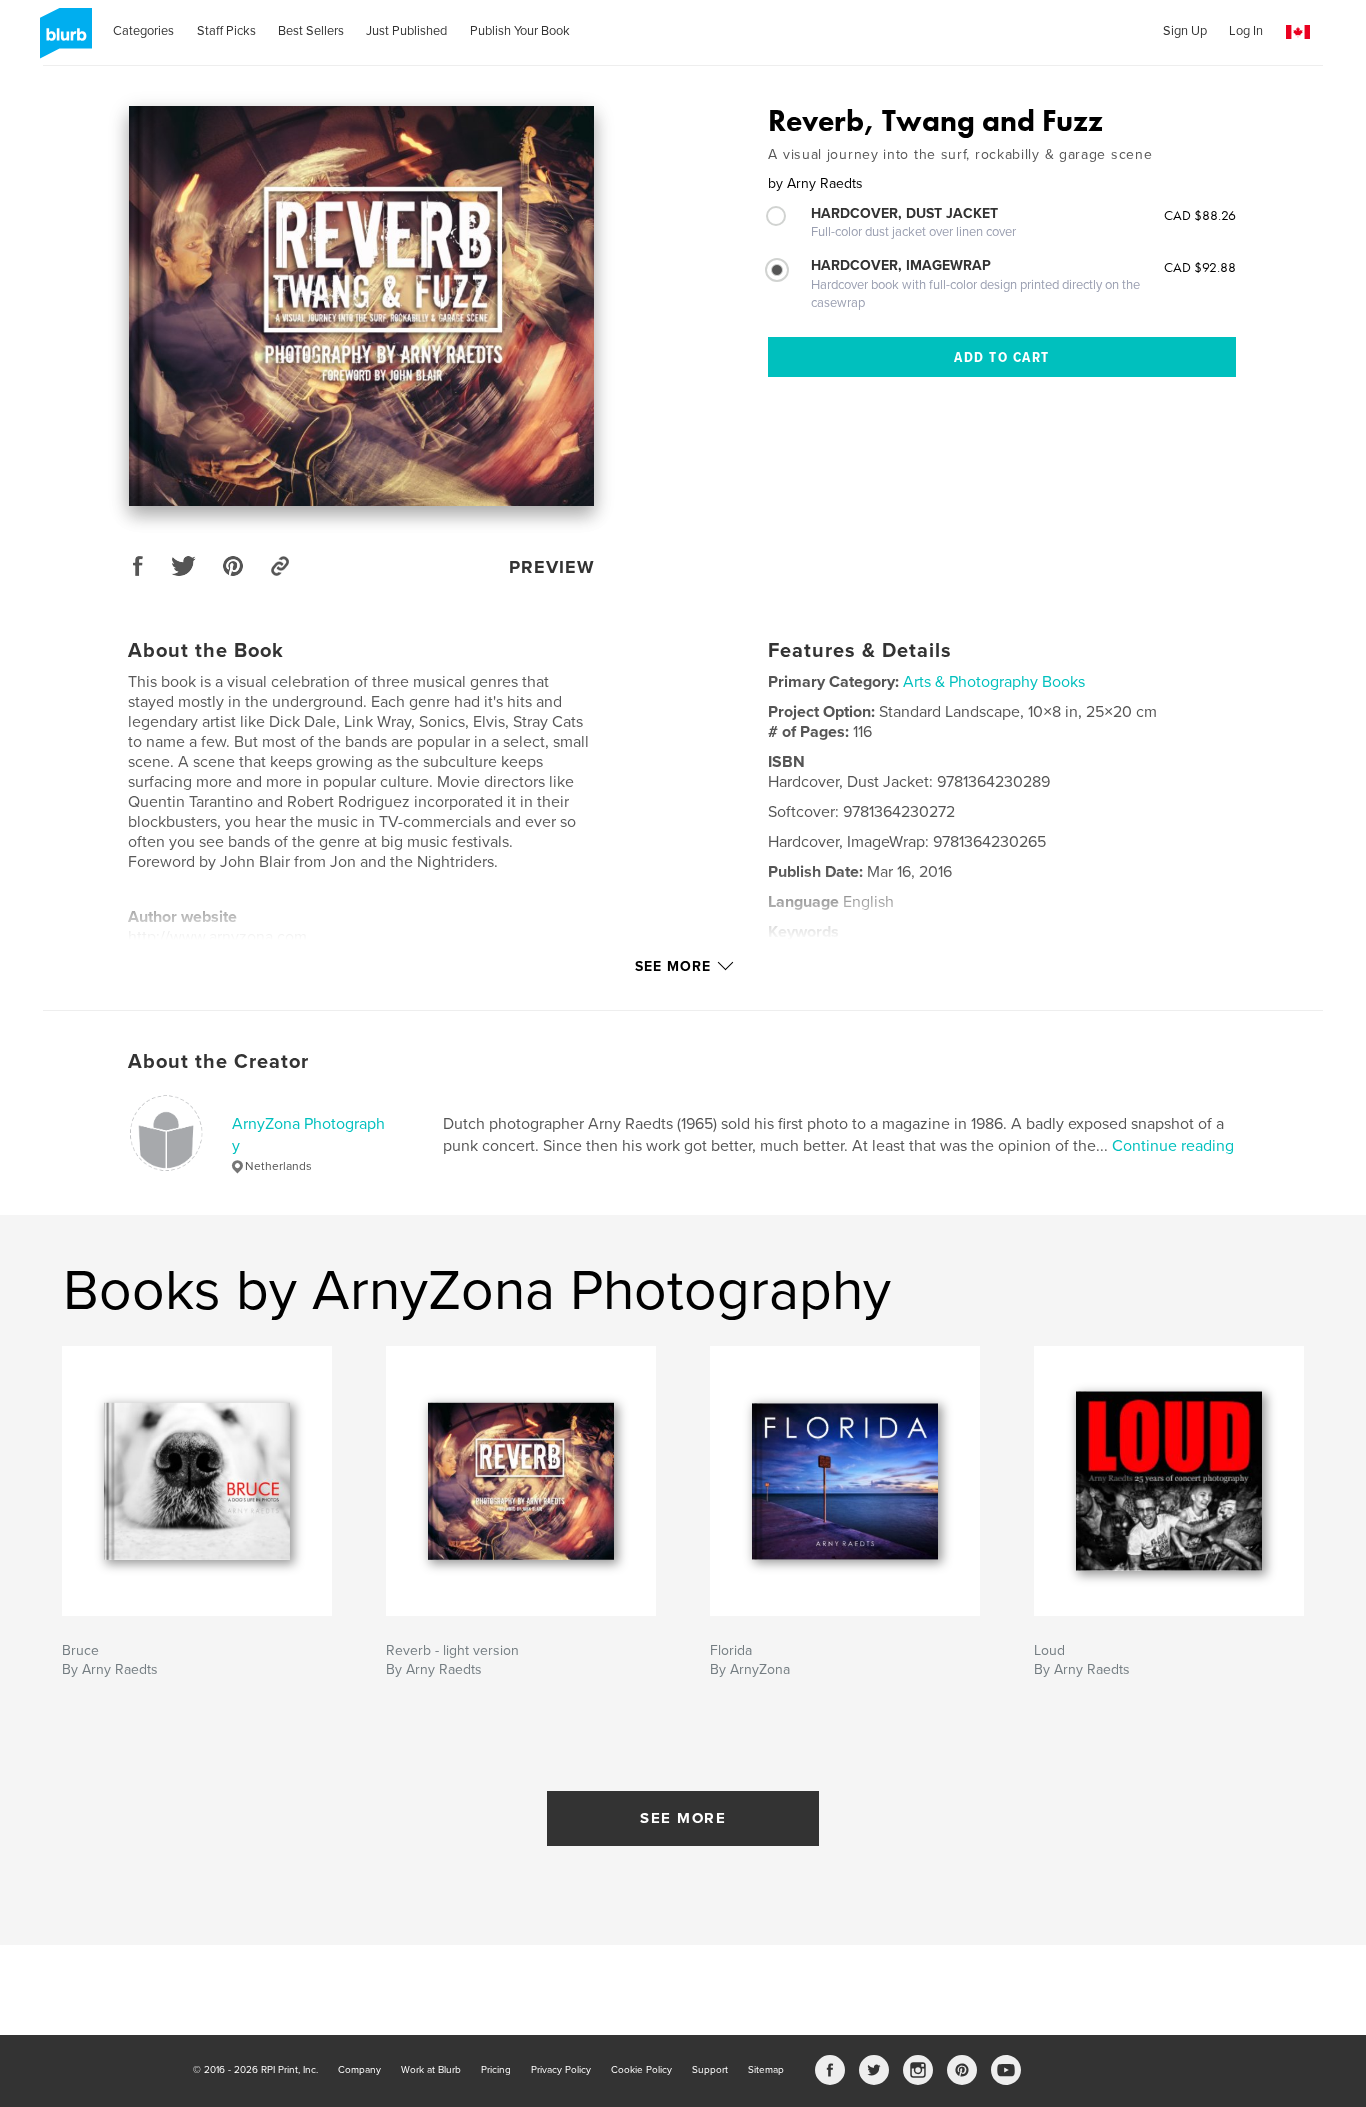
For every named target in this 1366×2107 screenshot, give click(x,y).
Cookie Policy (641, 2070)
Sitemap (766, 2070)
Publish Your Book (520, 31)
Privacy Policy (561, 2070)
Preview (552, 567)
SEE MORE (683, 1818)
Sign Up (1185, 31)
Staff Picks (226, 31)
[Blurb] (62, 41)
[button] (1298, 32)
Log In (1246, 31)
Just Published (406, 31)
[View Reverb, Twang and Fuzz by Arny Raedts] (361, 306)
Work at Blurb (431, 2070)
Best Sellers (311, 31)
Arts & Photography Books (994, 682)
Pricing (496, 2070)
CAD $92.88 (1200, 267)
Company (359, 2070)
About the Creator (218, 1062)
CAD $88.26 (1200, 215)
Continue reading (1173, 1146)
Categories (143, 31)
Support (710, 2070)
